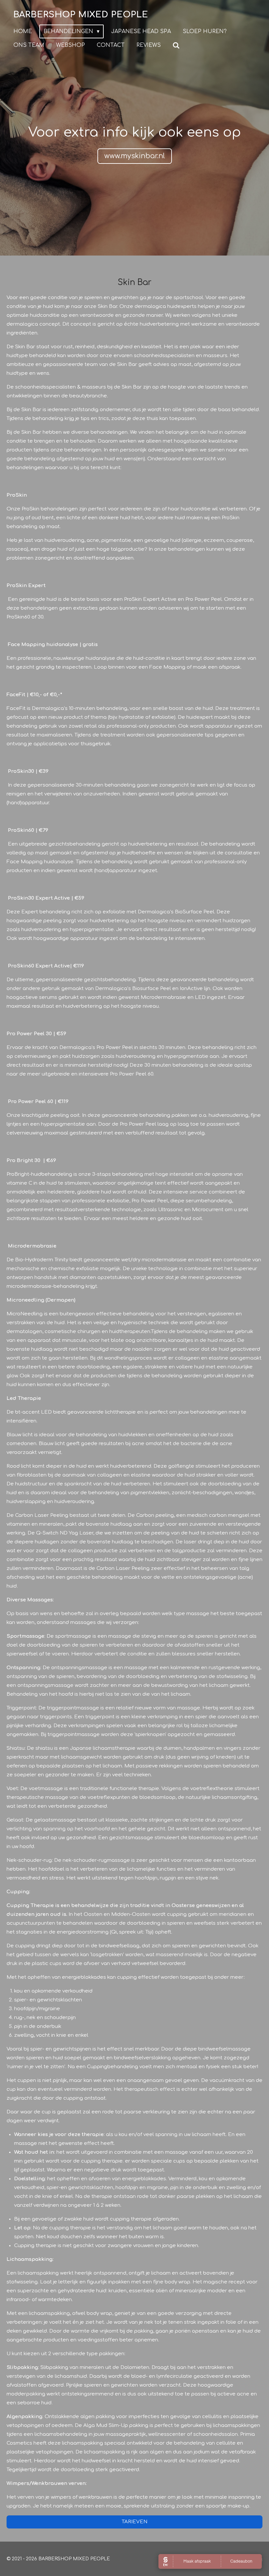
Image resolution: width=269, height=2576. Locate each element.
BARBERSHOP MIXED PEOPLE (81, 15)
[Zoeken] (176, 45)
